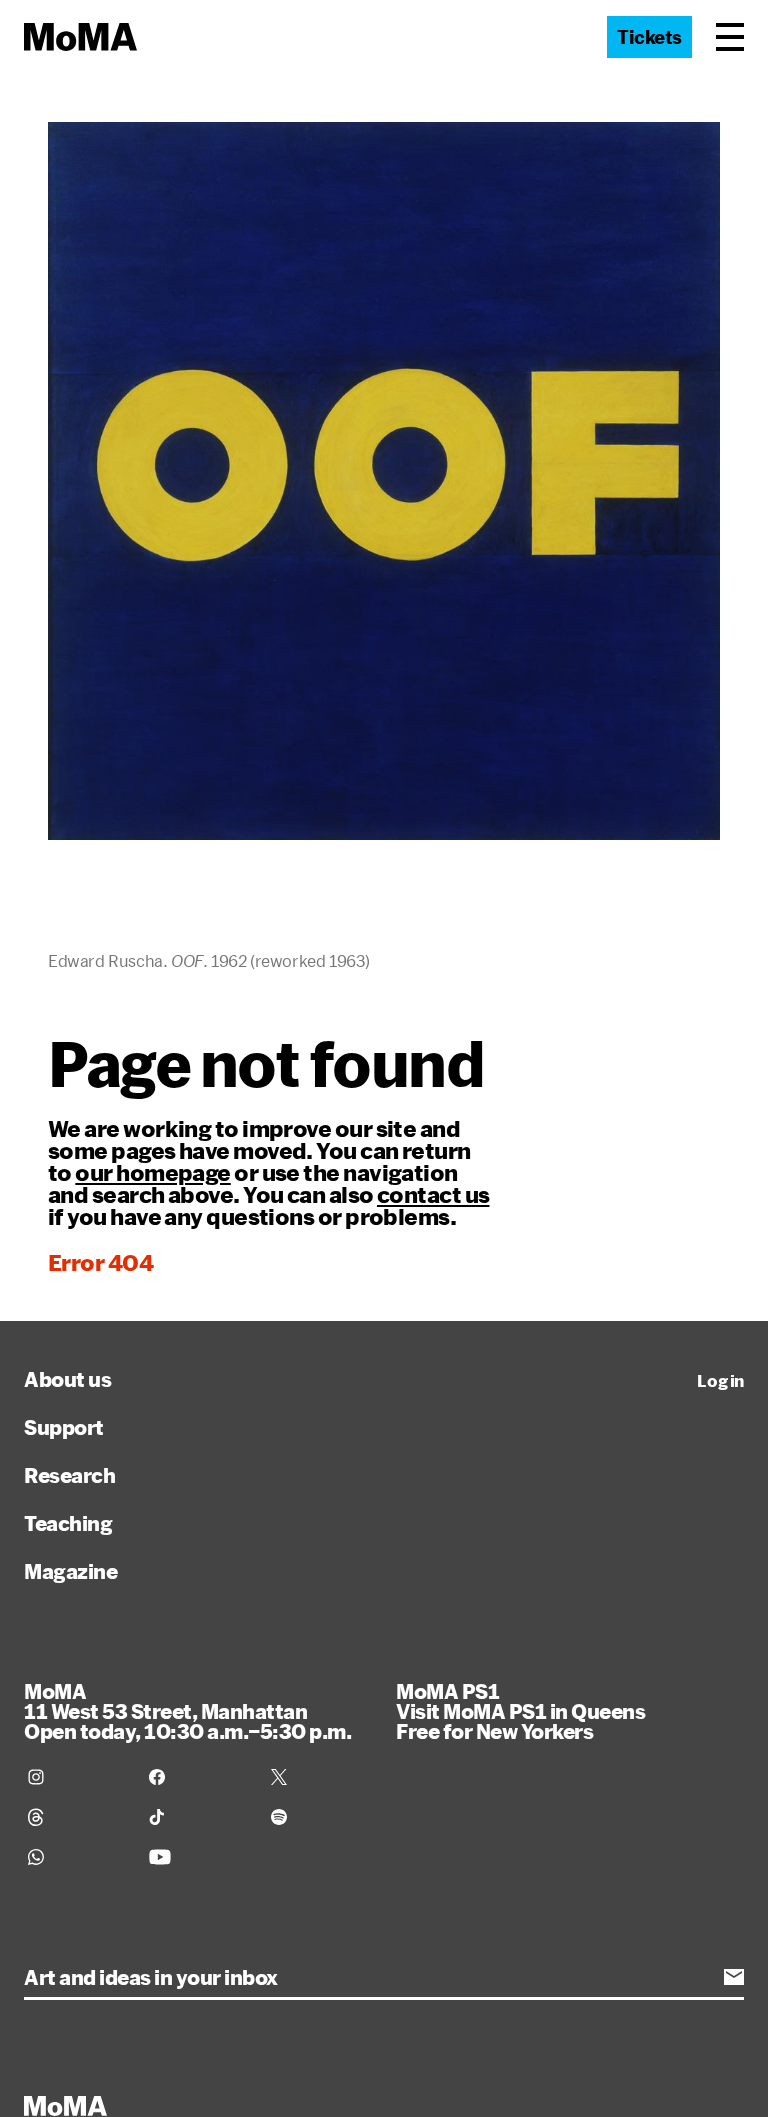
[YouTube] (197, 1857)
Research (69, 1475)
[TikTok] (197, 1817)
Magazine (70, 1571)
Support (64, 1427)
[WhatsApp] (76, 1857)
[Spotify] (319, 1817)
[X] (319, 1777)
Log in (720, 1381)
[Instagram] (76, 1777)
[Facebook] (197, 1777)
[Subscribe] (734, 1977)
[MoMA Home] (80, 37)
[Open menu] (730, 37)
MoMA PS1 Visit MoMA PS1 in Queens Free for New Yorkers (520, 1711)
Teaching (68, 1523)
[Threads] (76, 1817)
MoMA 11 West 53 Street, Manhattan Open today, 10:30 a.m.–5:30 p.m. (187, 1711)
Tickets (649, 37)
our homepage (152, 1172)
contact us (433, 1194)
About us (67, 1379)
